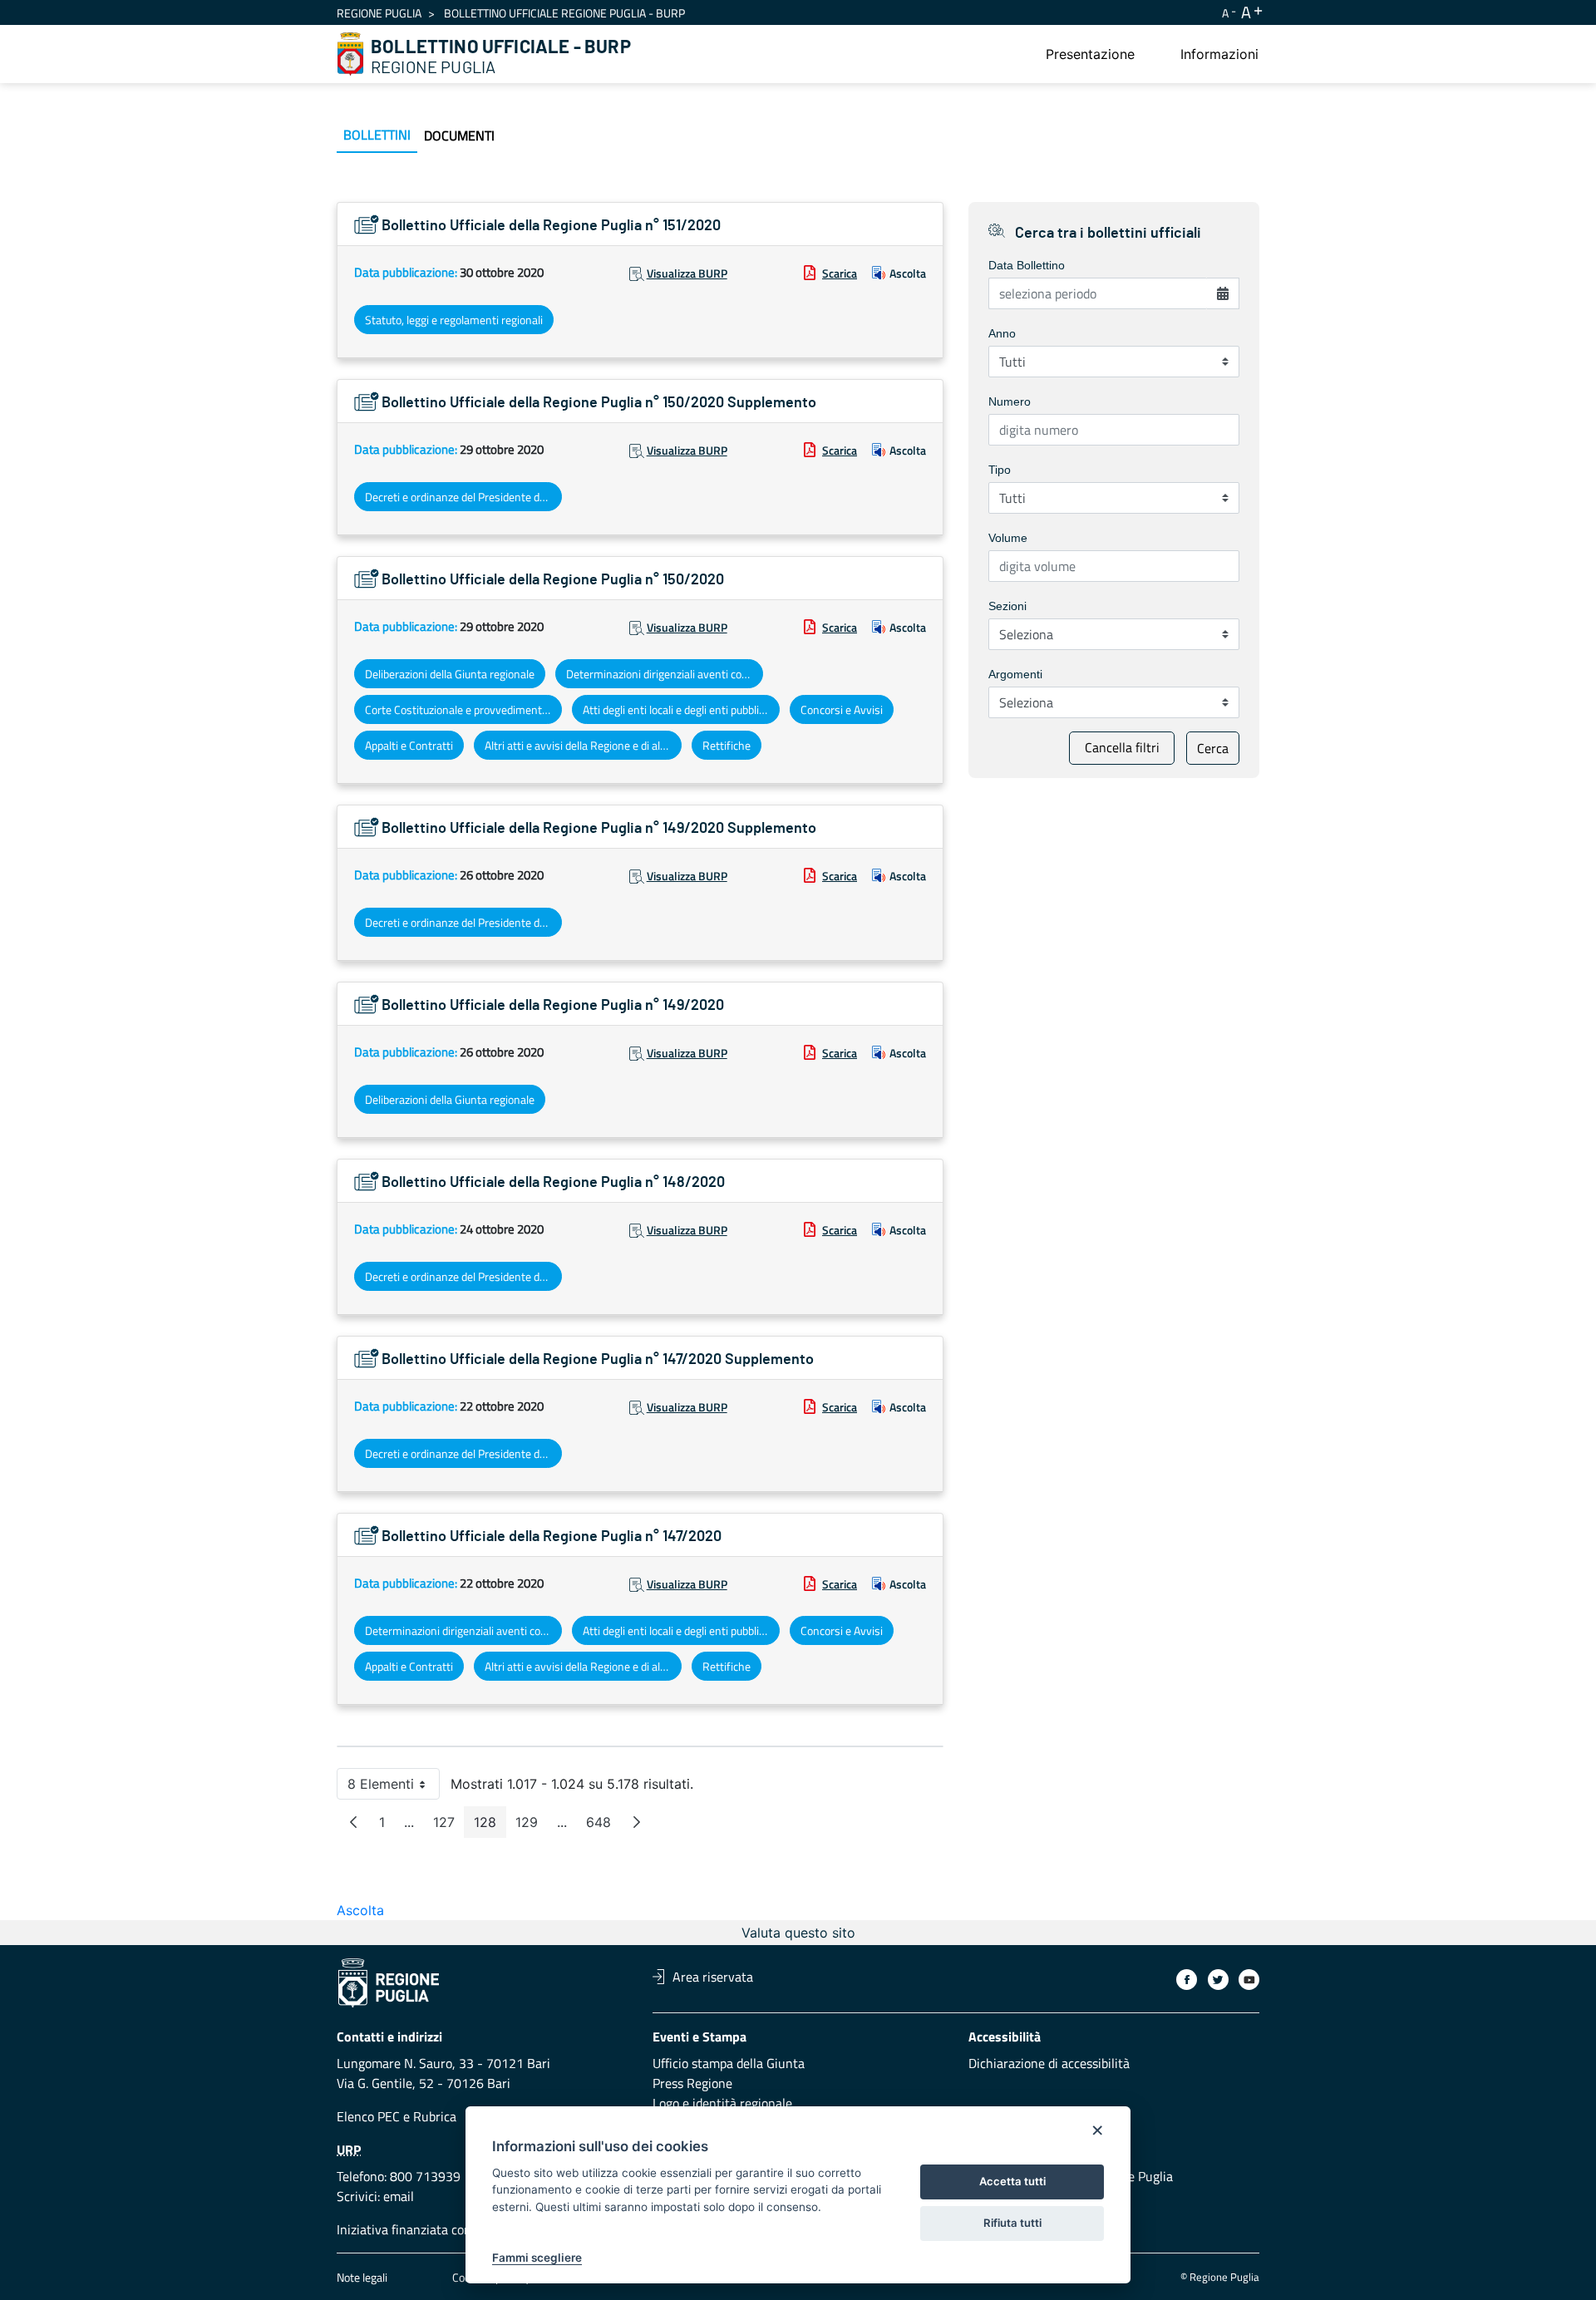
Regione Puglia (379, 13)
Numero (1010, 401)
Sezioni (1007, 606)
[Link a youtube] (1249, 1980)
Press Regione (692, 2083)
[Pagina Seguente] (637, 1822)
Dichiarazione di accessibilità (1049, 2063)
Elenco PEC (368, 2116)
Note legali (362, 2277)
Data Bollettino (1027, 265)
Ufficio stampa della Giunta (729, 2063)
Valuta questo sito (798, 1933)
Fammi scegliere (537, 2258)
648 (603, 1826)
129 (532, 1826)
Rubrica (435, 2116)
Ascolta (908, 273)
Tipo (1000, 470)
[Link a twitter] (1218, 1980)
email (399, 2196)
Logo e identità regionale (722, 2103)
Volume (1008, 538)
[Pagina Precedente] (353, 1822)
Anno (1002, 333)
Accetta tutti (1012, 2181)
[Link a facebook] (1187, 1980)
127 (449, 1826)
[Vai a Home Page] (351, 54)
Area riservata (713, 1977)
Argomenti (1015, 674)
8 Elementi (394, 1788)
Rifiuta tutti (1012, 2223)
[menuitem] (1090, 54)
